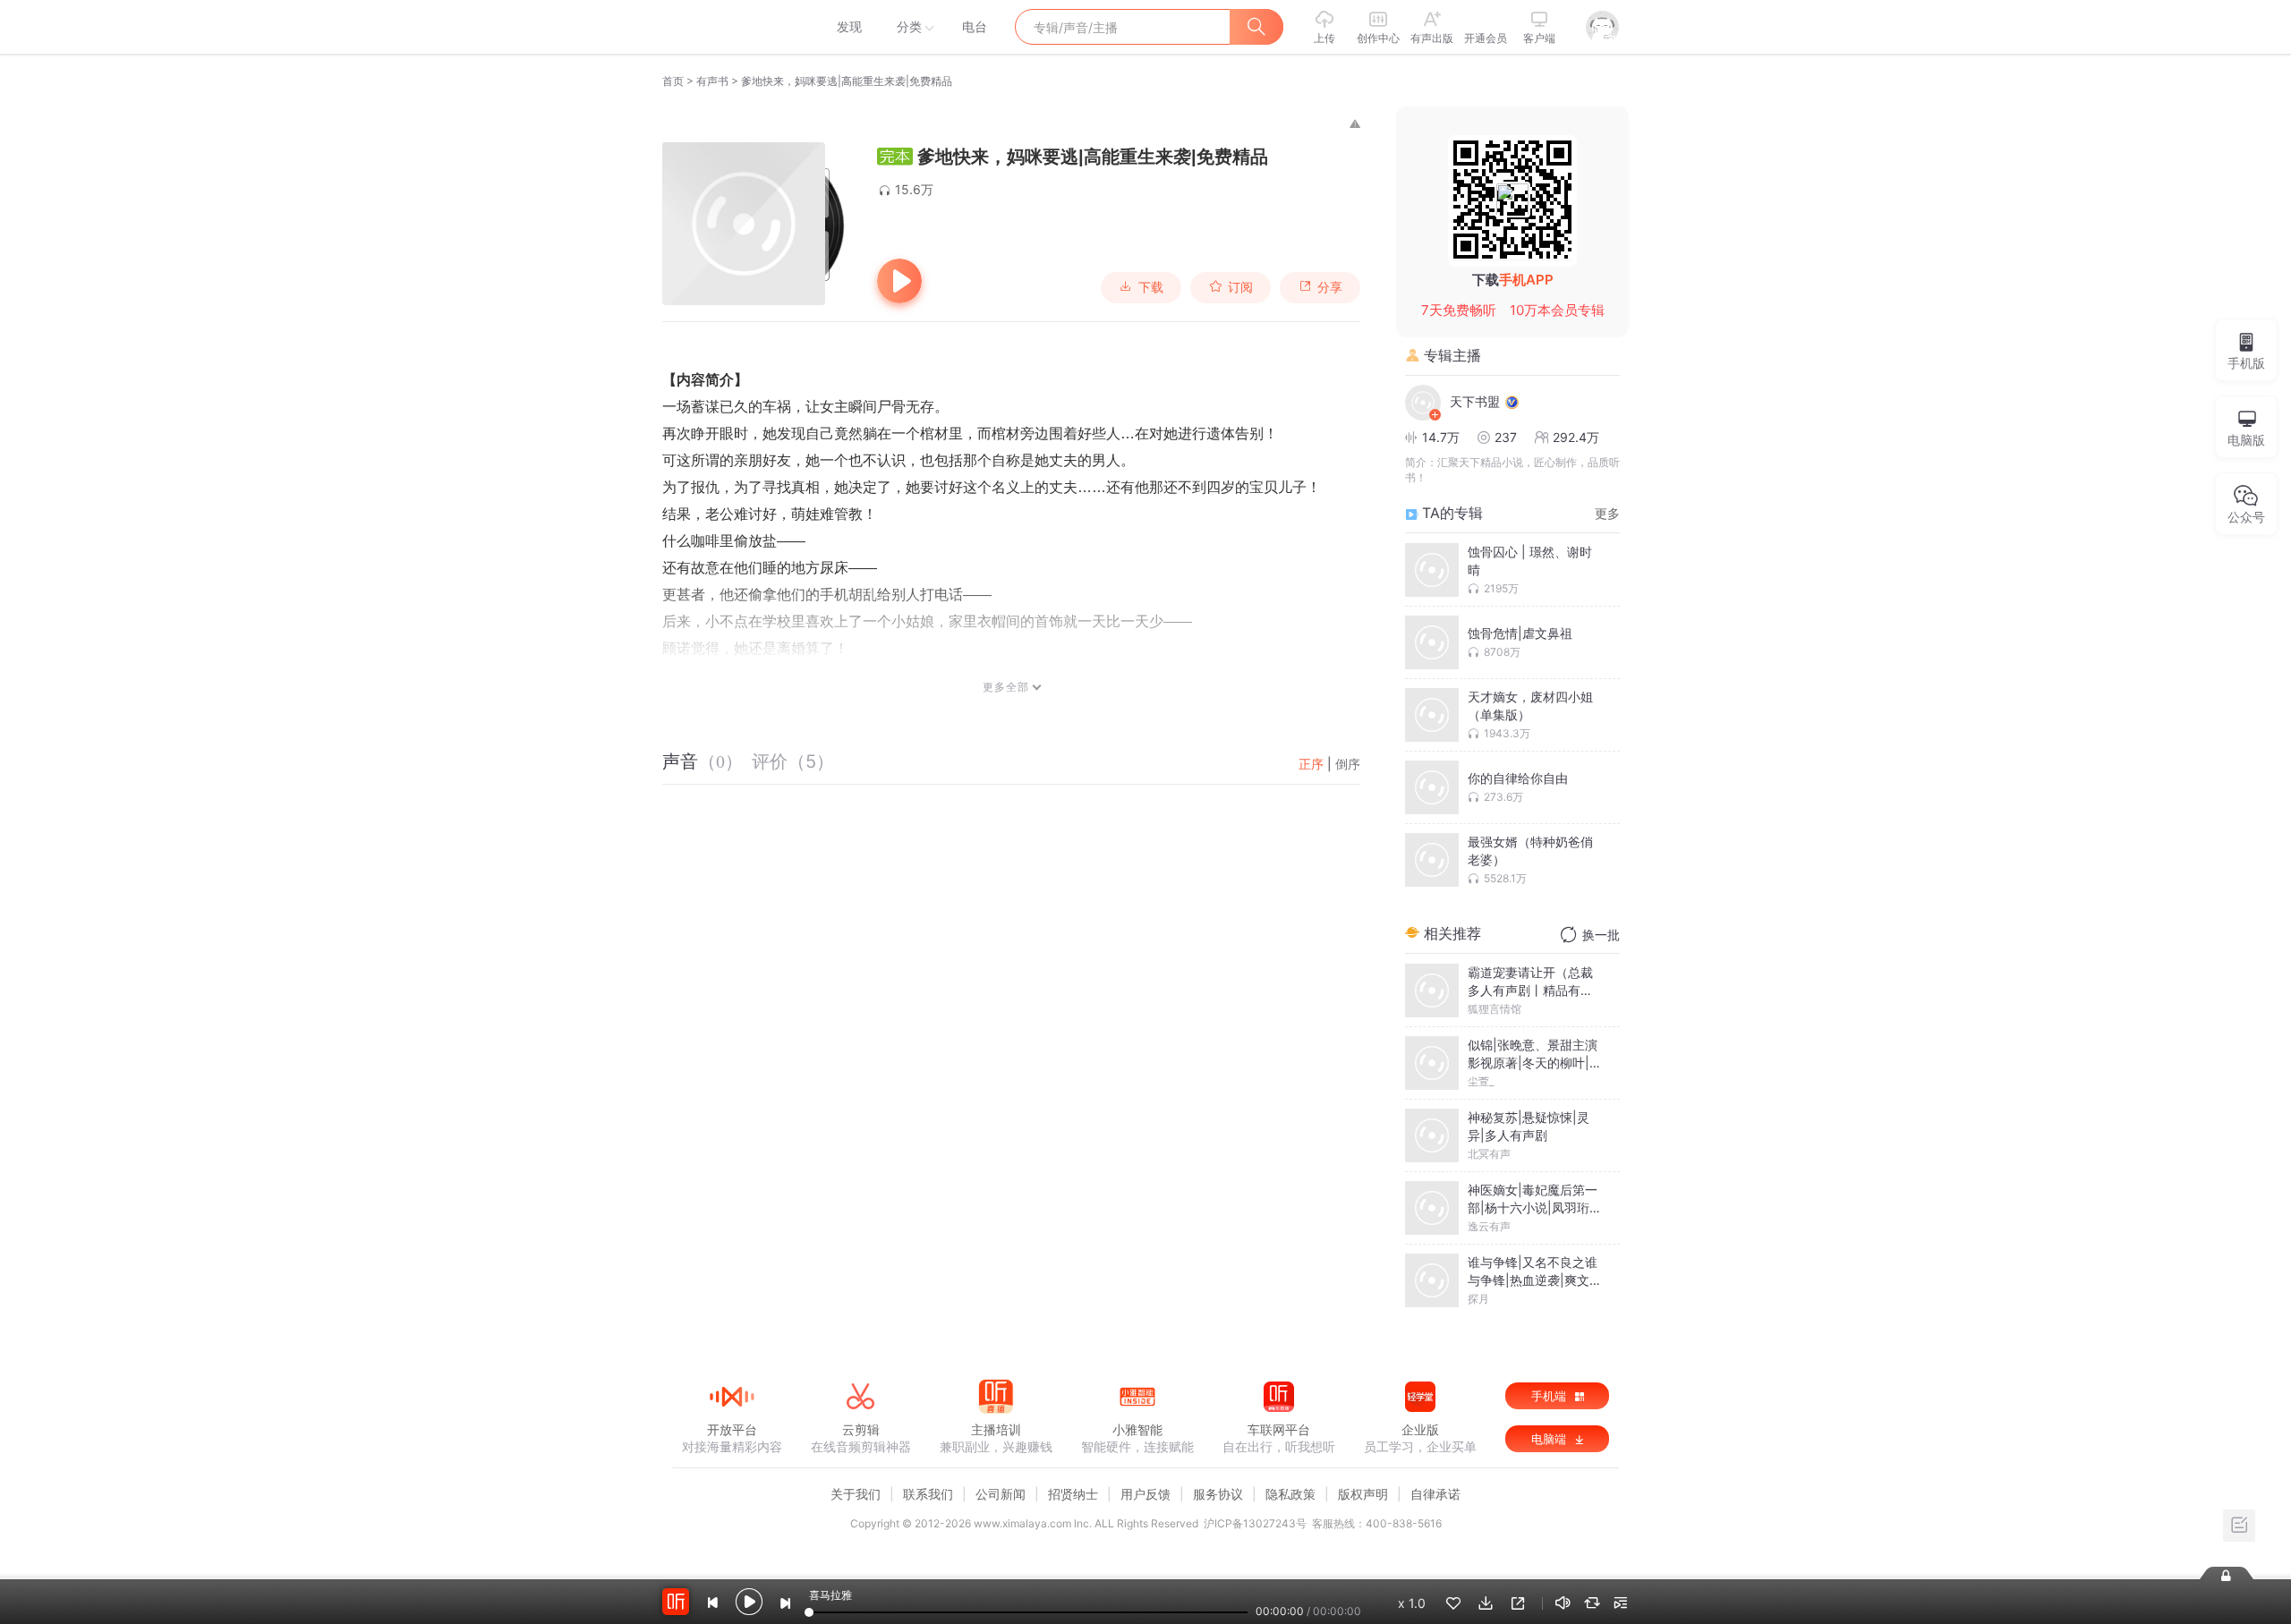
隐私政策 (1290, 1494)
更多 (1607, 513)
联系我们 (928, 1494)
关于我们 (856, 1494)
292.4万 (1576, 437)
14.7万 (1441, 437)
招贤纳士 (1073, 1494)
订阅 (1240, 287)
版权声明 (1363, 1494)
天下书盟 (1475, 401)
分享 (1330, 287)
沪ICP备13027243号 (1255, 1523)
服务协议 (1218, 1494)
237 (1506, 437)
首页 (673, 81)
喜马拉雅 (731, 27)
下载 (1151, 287)
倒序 (1348, 764)
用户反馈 (1145, 1494)
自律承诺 (1435, 1494)
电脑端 (1550, 1439)
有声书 (712, 81)
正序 (1311, 764)
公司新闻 (1001, 1494)
